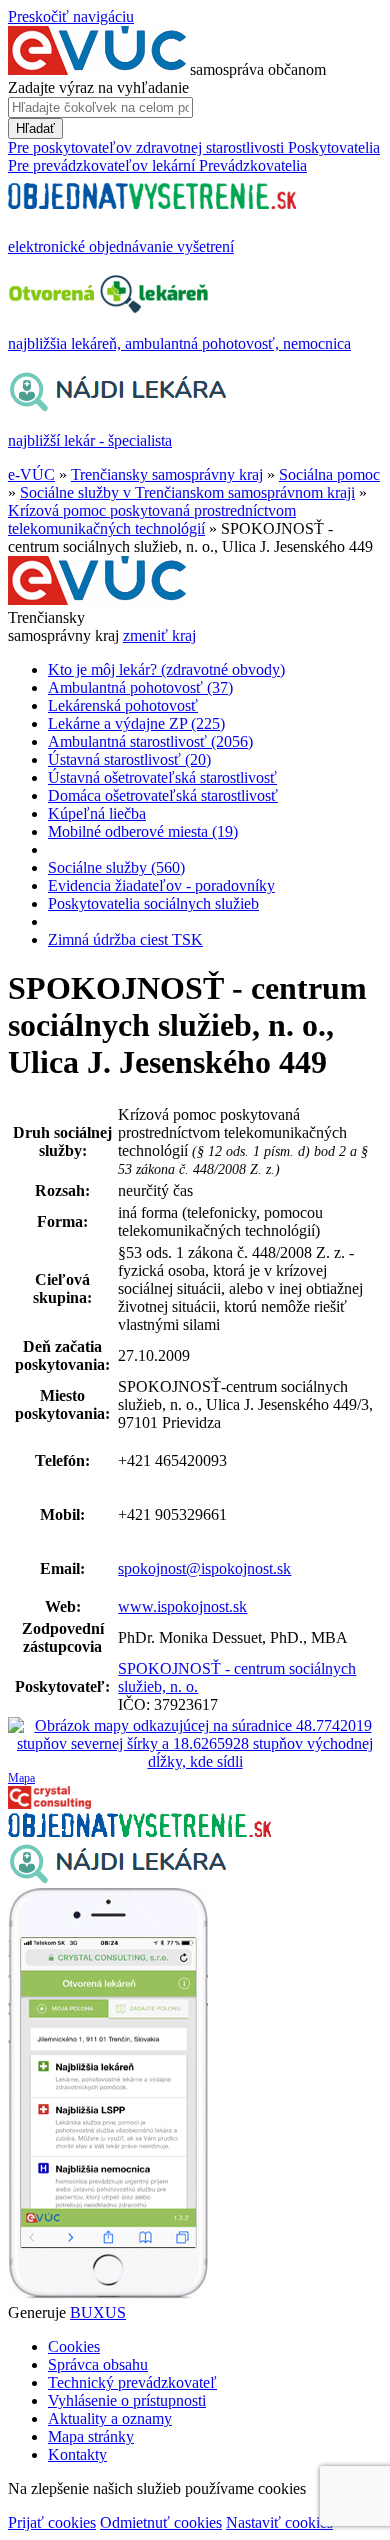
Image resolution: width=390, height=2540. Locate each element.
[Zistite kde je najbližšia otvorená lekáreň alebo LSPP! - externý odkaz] (108, 2294)
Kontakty (77, 2454)
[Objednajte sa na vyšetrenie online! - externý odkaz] (139, 1831)
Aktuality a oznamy (110, 2418)
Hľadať (35, 128)
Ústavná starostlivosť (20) (129, 759)
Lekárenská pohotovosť (123, 705)
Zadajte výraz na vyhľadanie (98, 87)
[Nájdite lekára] (117, 1878)
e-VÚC (31, 474)
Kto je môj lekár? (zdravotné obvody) (166, 669)
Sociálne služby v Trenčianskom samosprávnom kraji (187, 492)
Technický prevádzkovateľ (132, 2382)
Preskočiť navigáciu (71, 16)
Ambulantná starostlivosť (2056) (150, 741)
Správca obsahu (98, 2364)
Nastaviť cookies (279, 2522)
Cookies (74, 2346)
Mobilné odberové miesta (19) (143, 831)
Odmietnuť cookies (161, 2522)
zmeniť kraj (159, 635)
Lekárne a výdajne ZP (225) (136, 723)
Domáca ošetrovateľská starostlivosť (163, 795)
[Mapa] (195, 1744)
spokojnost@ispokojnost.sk (204, 1568)
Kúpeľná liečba (97, 813)
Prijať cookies (52, 2522)
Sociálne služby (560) (116, 867)
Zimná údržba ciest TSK (125, 939)
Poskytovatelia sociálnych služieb (153, 903)
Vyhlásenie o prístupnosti (127, 2400)
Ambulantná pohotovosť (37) (140, 687)
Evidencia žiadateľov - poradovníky (161, 885)
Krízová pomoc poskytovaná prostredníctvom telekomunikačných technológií (152, 519)
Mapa (21, 1778)
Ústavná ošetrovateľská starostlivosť (162, 777)
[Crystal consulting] (49, 1803)
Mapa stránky (91, 2436)
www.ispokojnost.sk (182, 1606)
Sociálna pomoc (329, 474)
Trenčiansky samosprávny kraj (167, 474)
